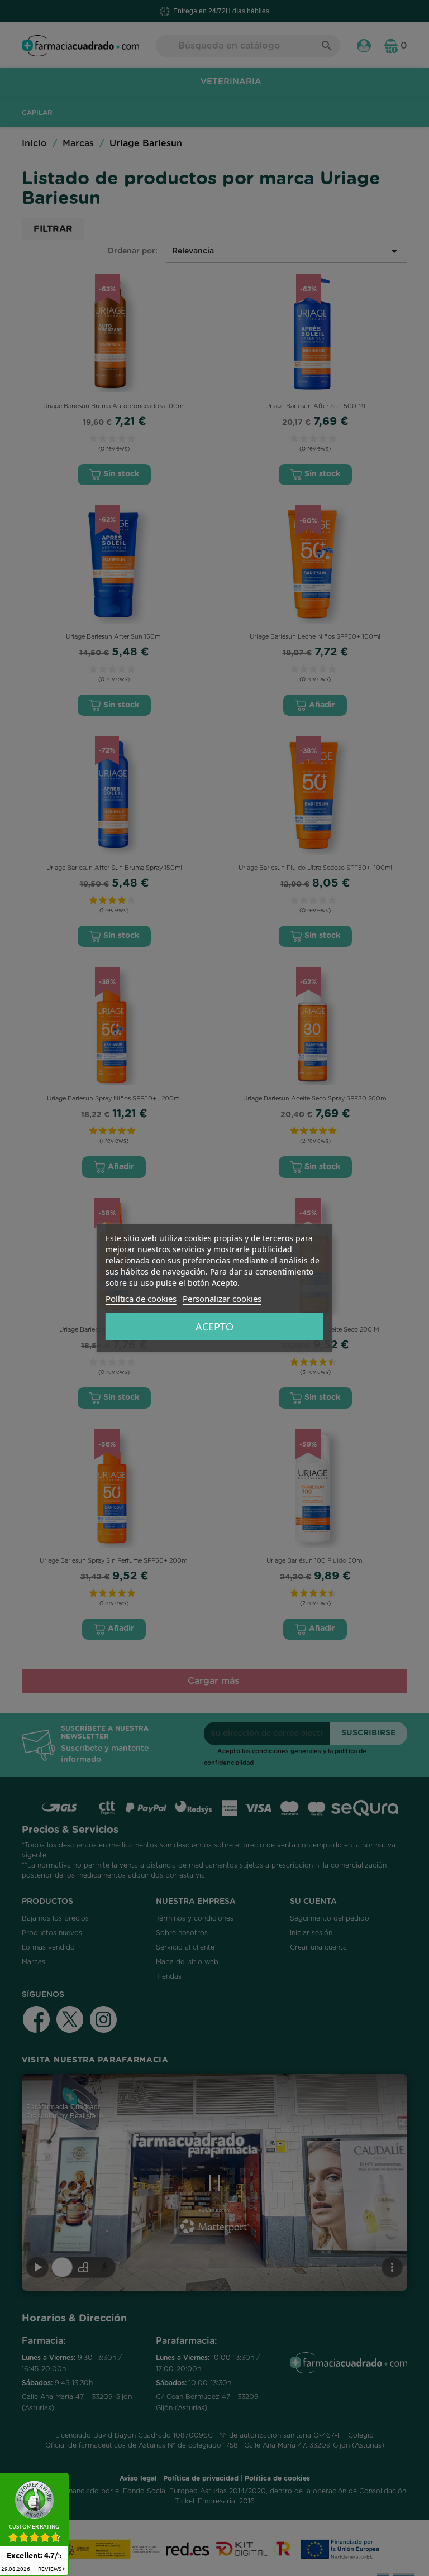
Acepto (214, 1327)
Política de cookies (141, 1299)
